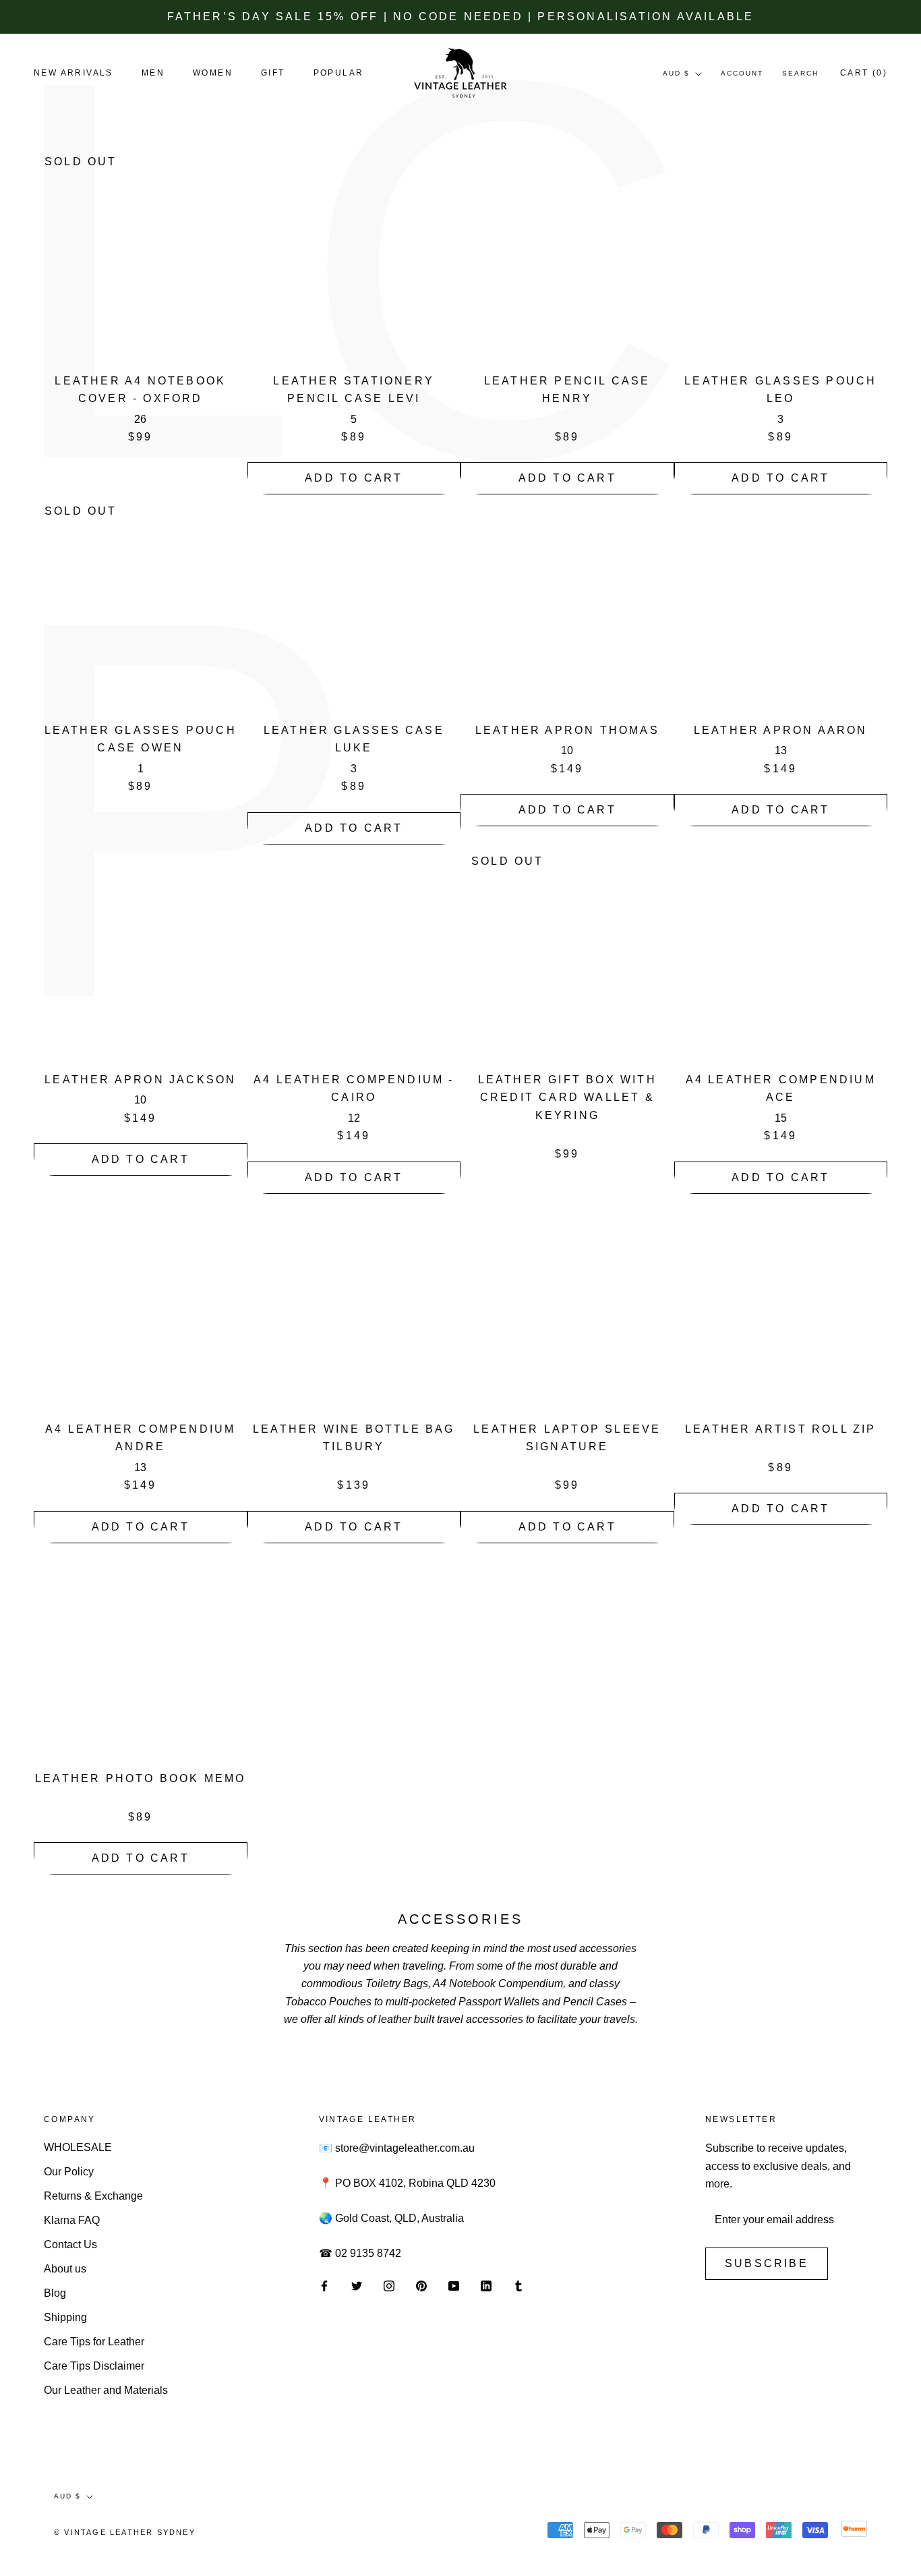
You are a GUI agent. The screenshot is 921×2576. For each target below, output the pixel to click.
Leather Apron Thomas (567, 730)
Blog (55, 2293)
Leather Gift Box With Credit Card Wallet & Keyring (567, 1097)
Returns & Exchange (93, 2196)
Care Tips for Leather (94, 2342)
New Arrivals (73, 74)
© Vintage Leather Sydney (125, 2532)
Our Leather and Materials (106, 2390)
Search (800, 74)
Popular (339, 74)
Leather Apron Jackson (140, 1080)
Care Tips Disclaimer (94, 2366)
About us (65, 2269)
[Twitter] (357, 2285)
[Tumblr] (518, 2285)
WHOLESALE (78, 2147)
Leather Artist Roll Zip (781, 1429)
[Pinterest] (421, 2285)
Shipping (65, 2317)
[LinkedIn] (486, 2285)
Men (153, 74)
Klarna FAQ (72, 2220)
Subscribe (767, 2263)
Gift (273, 74)
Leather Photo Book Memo (141, 1778)
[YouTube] (454, 2285)
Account (742, 74)
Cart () (864, 74)
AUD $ (676, 74)
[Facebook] (324, 2285)
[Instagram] (389, 2285)
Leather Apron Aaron (781, 730)
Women (213, 74)
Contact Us (70, 2244)
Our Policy (69, 2172)
